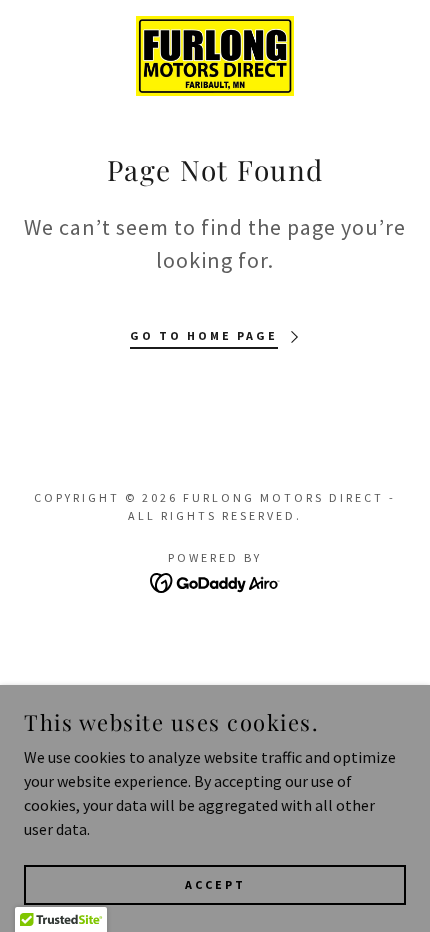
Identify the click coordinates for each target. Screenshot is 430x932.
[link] (215, 56)
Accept (215, 884)
